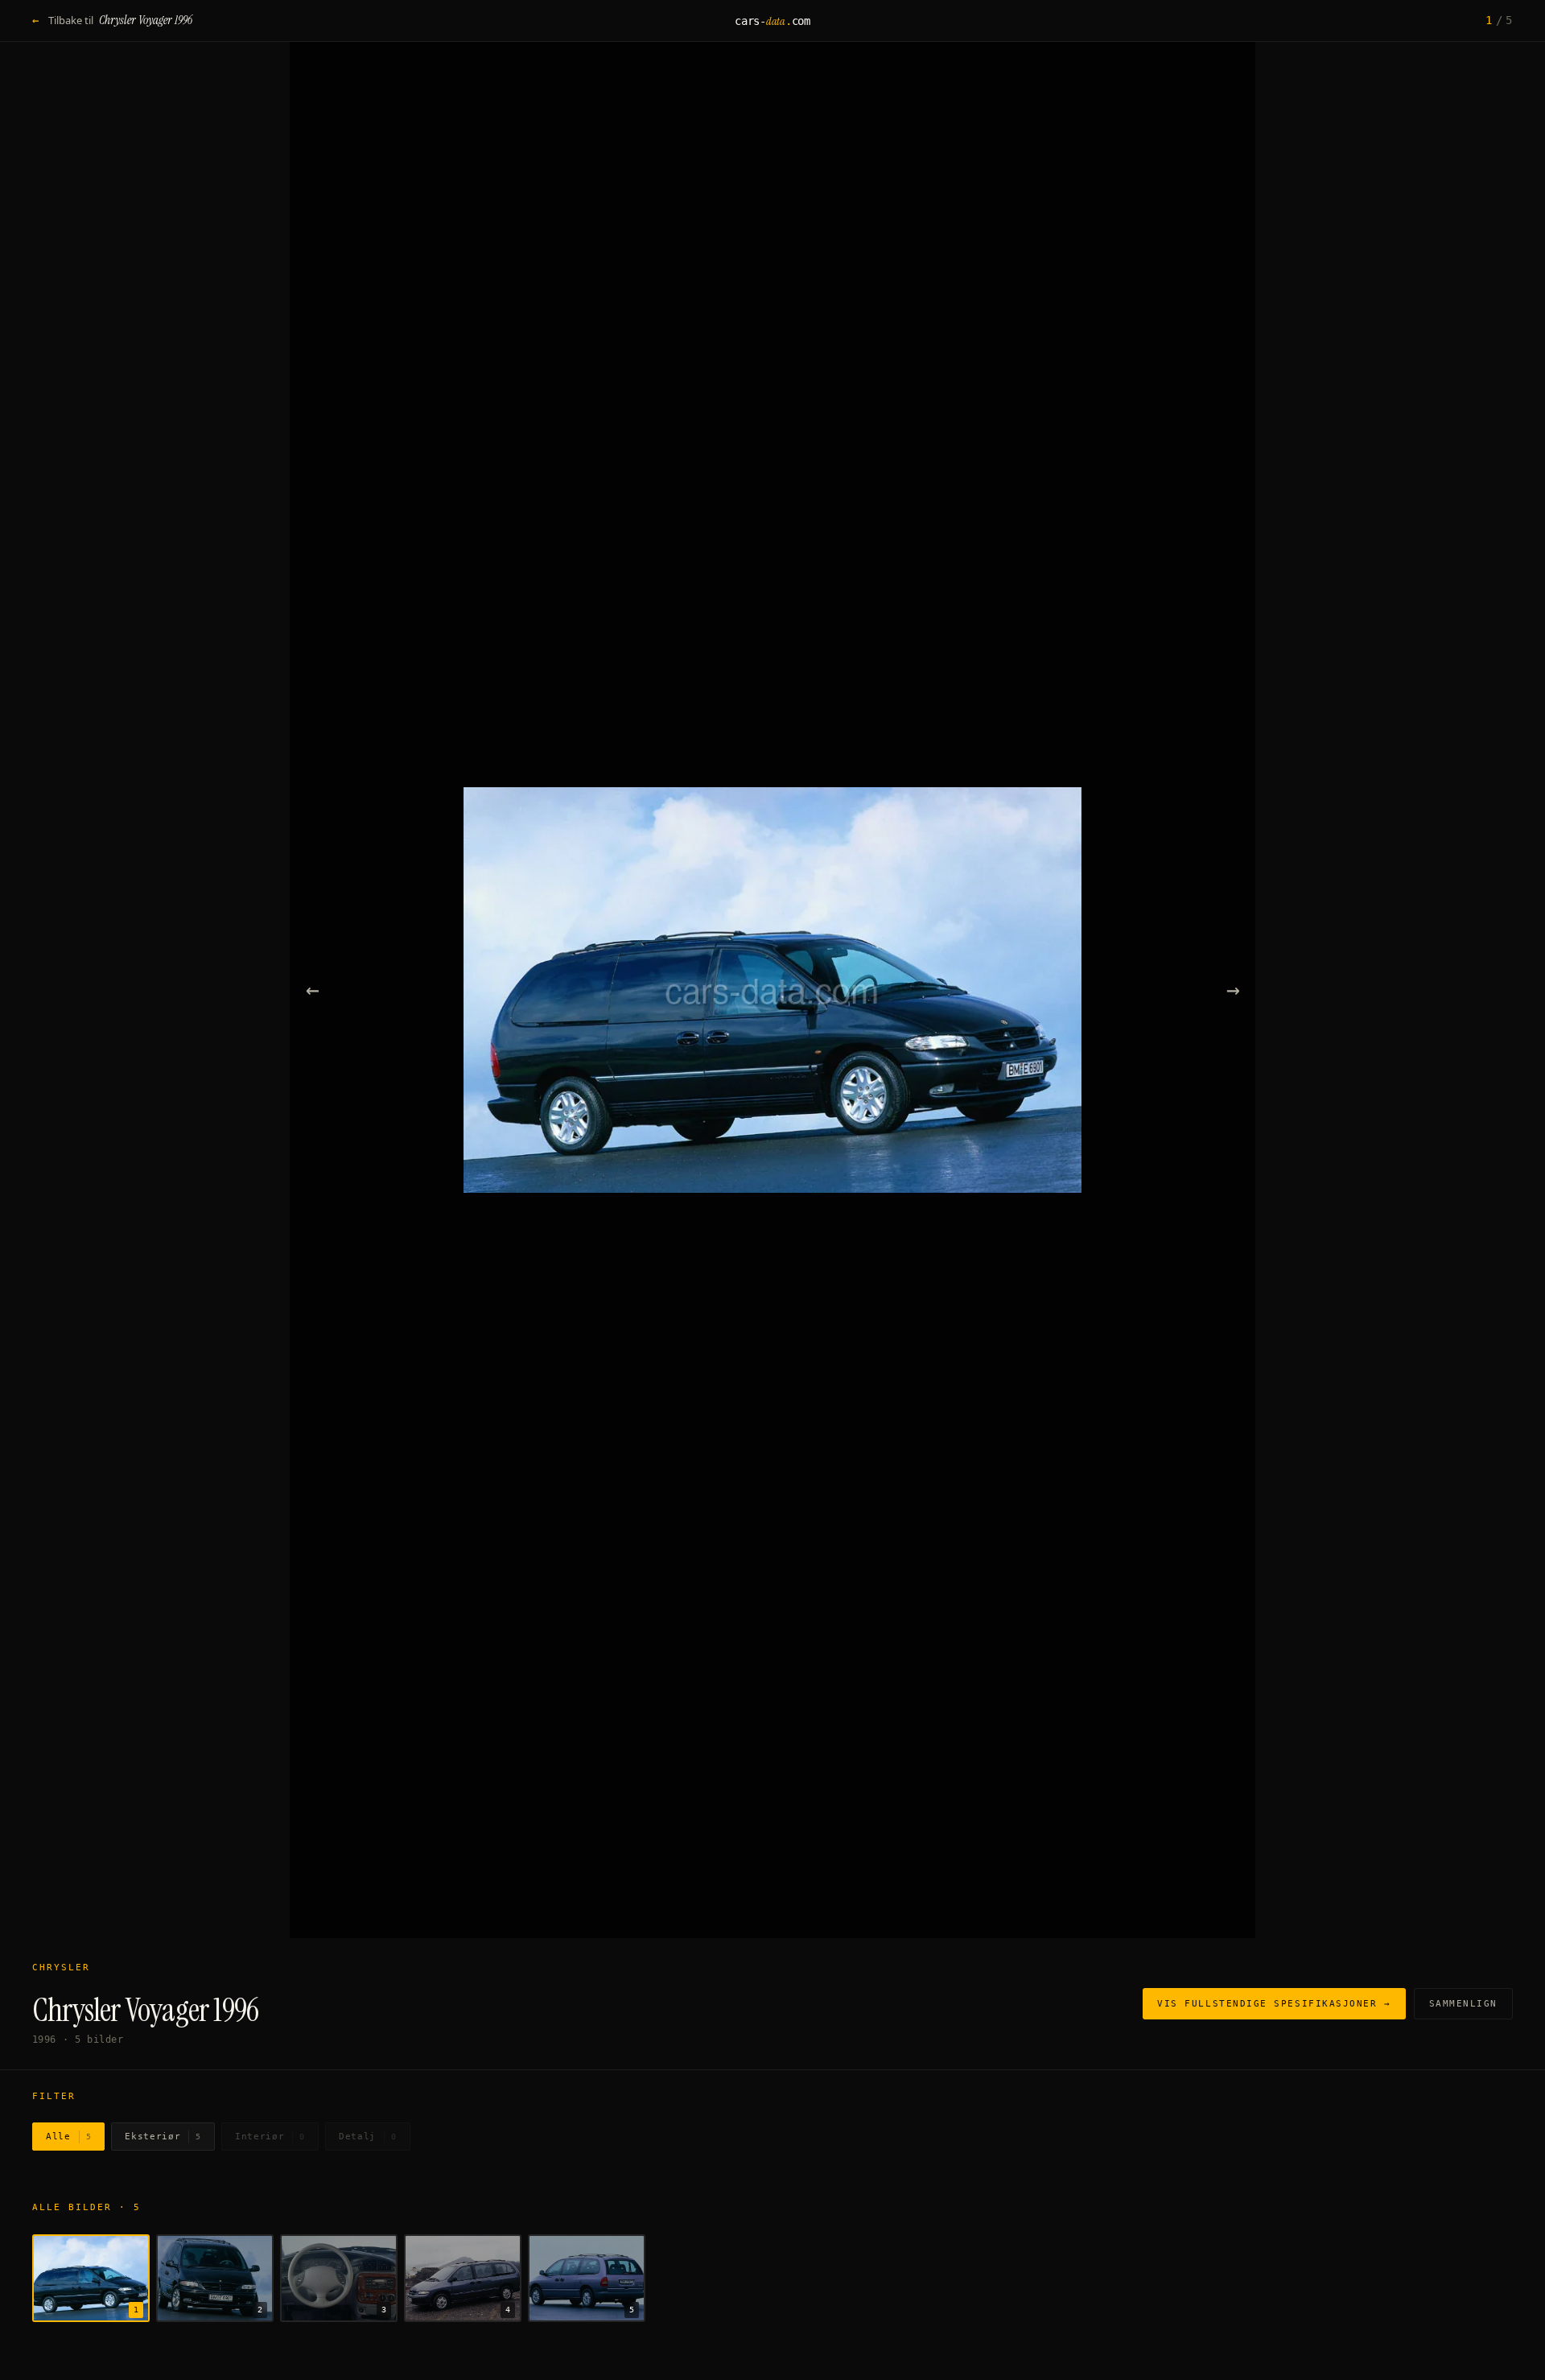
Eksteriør (163, 2137)
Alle (68, 2137)
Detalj (368, 2137)
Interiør (270, 2137)
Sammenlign (1463, 2004)
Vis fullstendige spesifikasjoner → (1274, 2004)
